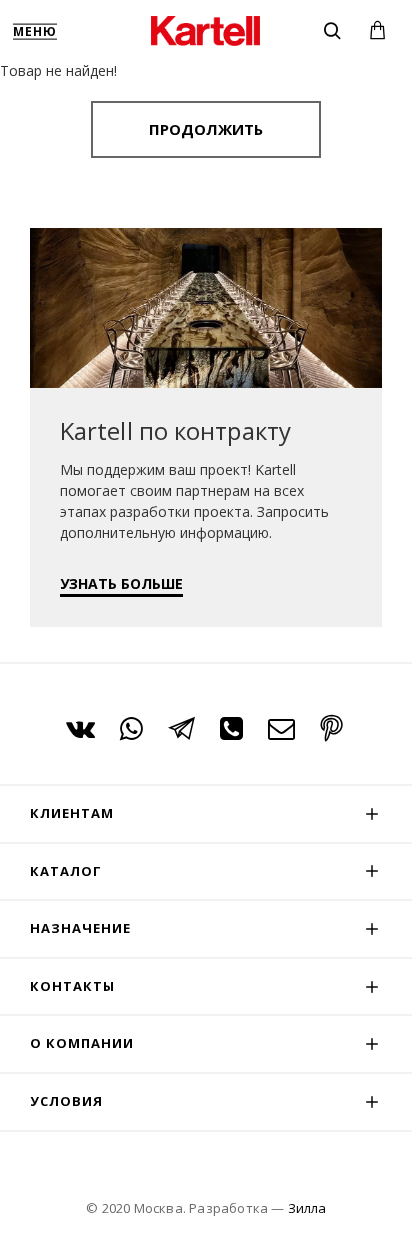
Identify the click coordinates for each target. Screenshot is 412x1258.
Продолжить (206, 129)
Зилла (307, 1208)
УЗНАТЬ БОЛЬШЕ (121, 583)
